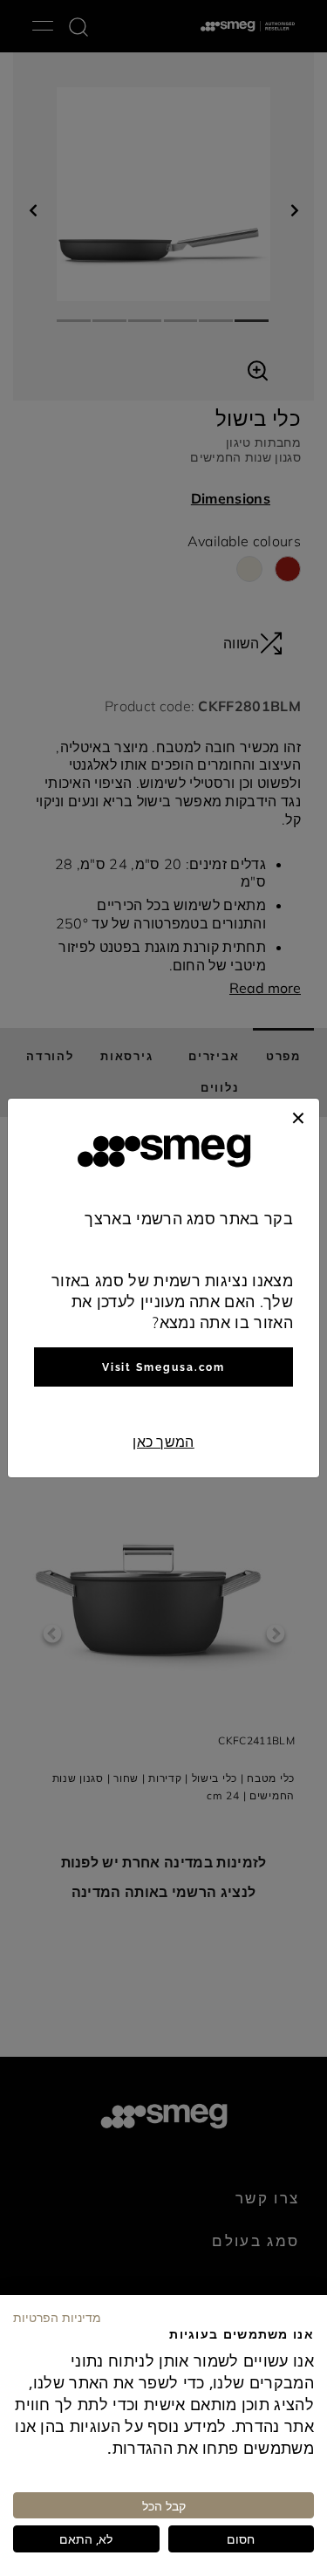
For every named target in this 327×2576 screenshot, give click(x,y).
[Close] (298, 1116)
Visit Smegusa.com (164, 1367)
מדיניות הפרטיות (57, 2317)
